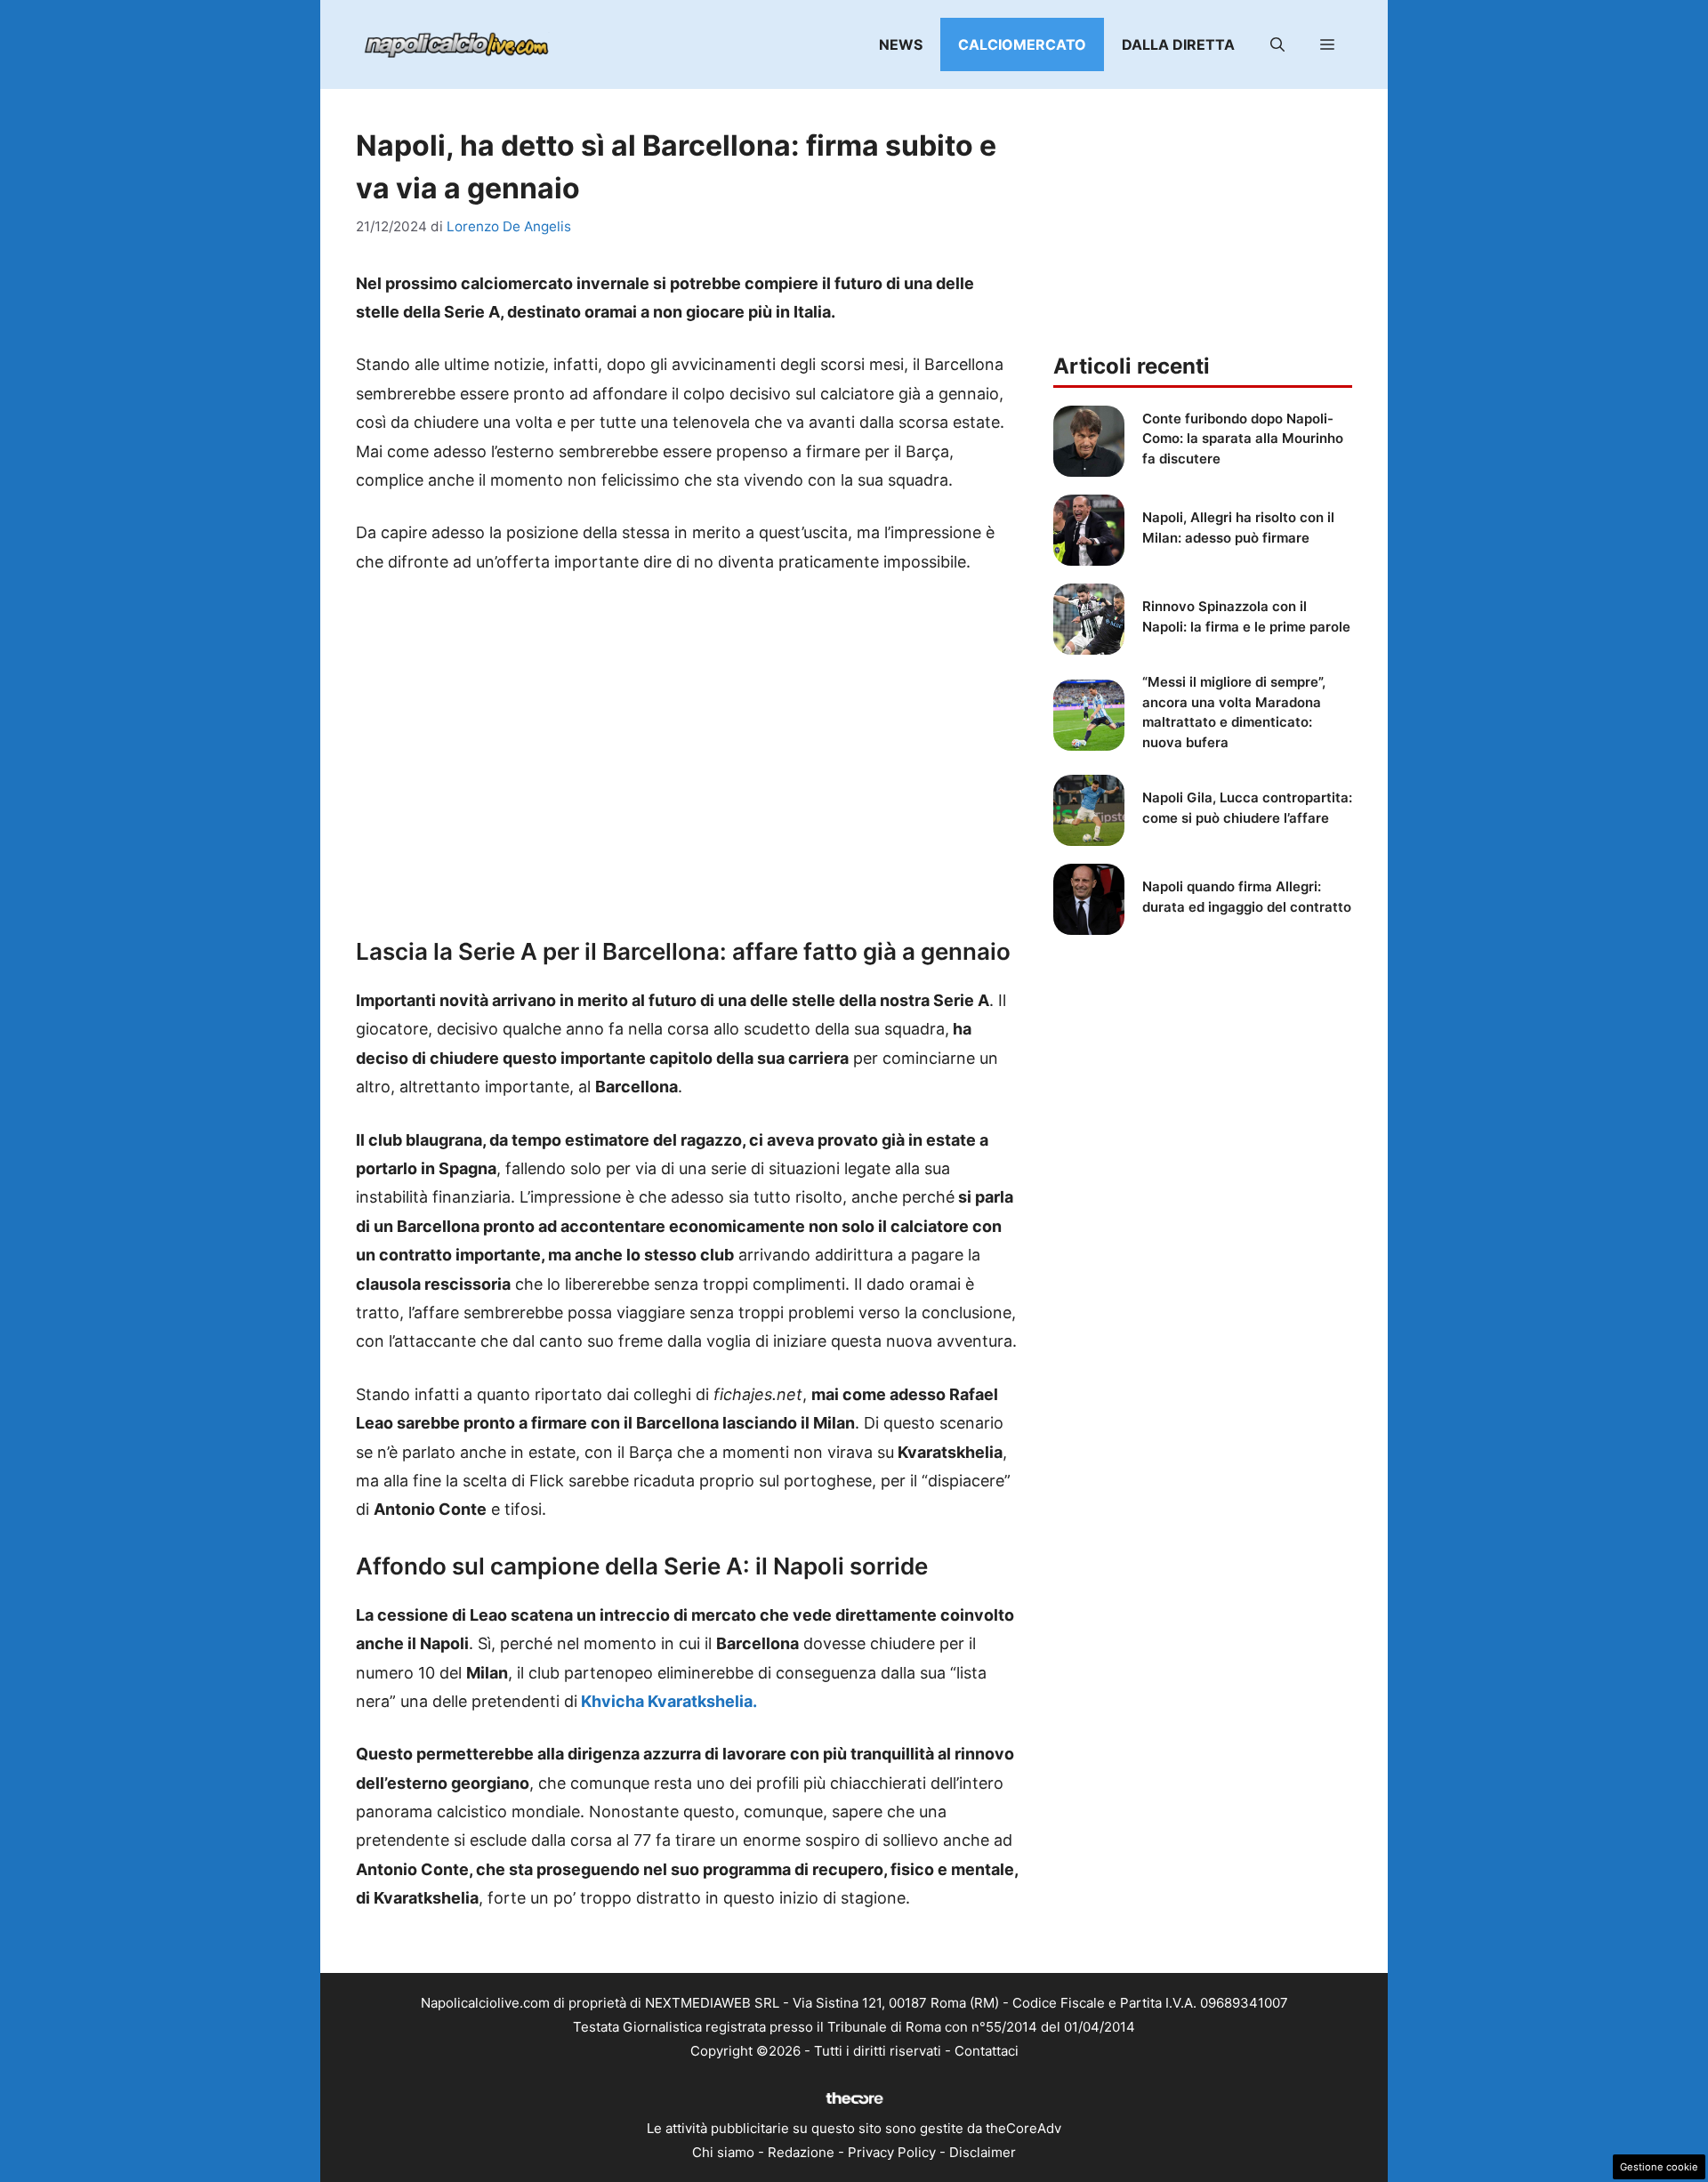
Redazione (801, 2152)
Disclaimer (983, 2152)
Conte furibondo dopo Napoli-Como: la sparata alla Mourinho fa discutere (1243, 439)
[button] (1277, 44)
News (901, 44)
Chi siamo (723, 2152)
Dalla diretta (1178, 44)
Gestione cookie (1659, 2167)
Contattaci (987, 2051)
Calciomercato (1022, 44)
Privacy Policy (892, 2152)
